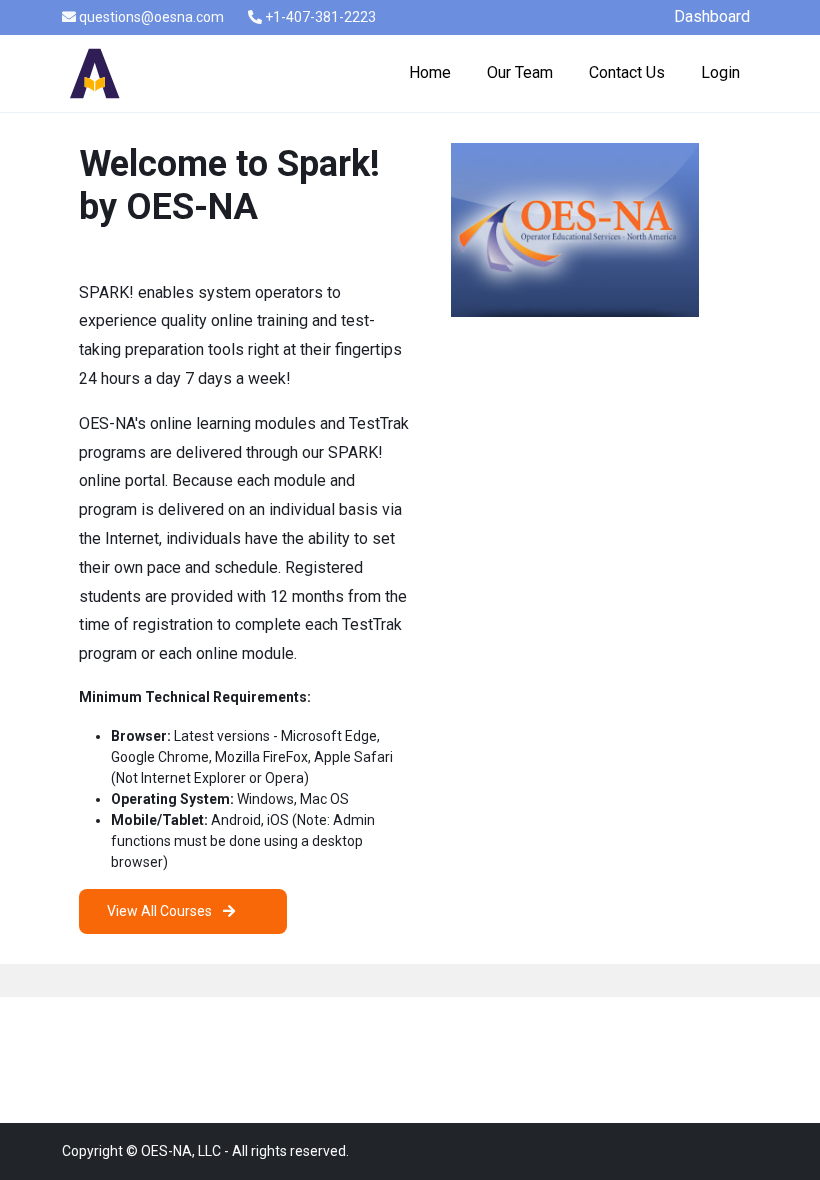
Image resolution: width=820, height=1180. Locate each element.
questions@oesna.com (150, 17)
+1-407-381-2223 (319, 17)
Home (430, 72)
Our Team (520, 72)
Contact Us (627, 72)
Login (720, 72)
